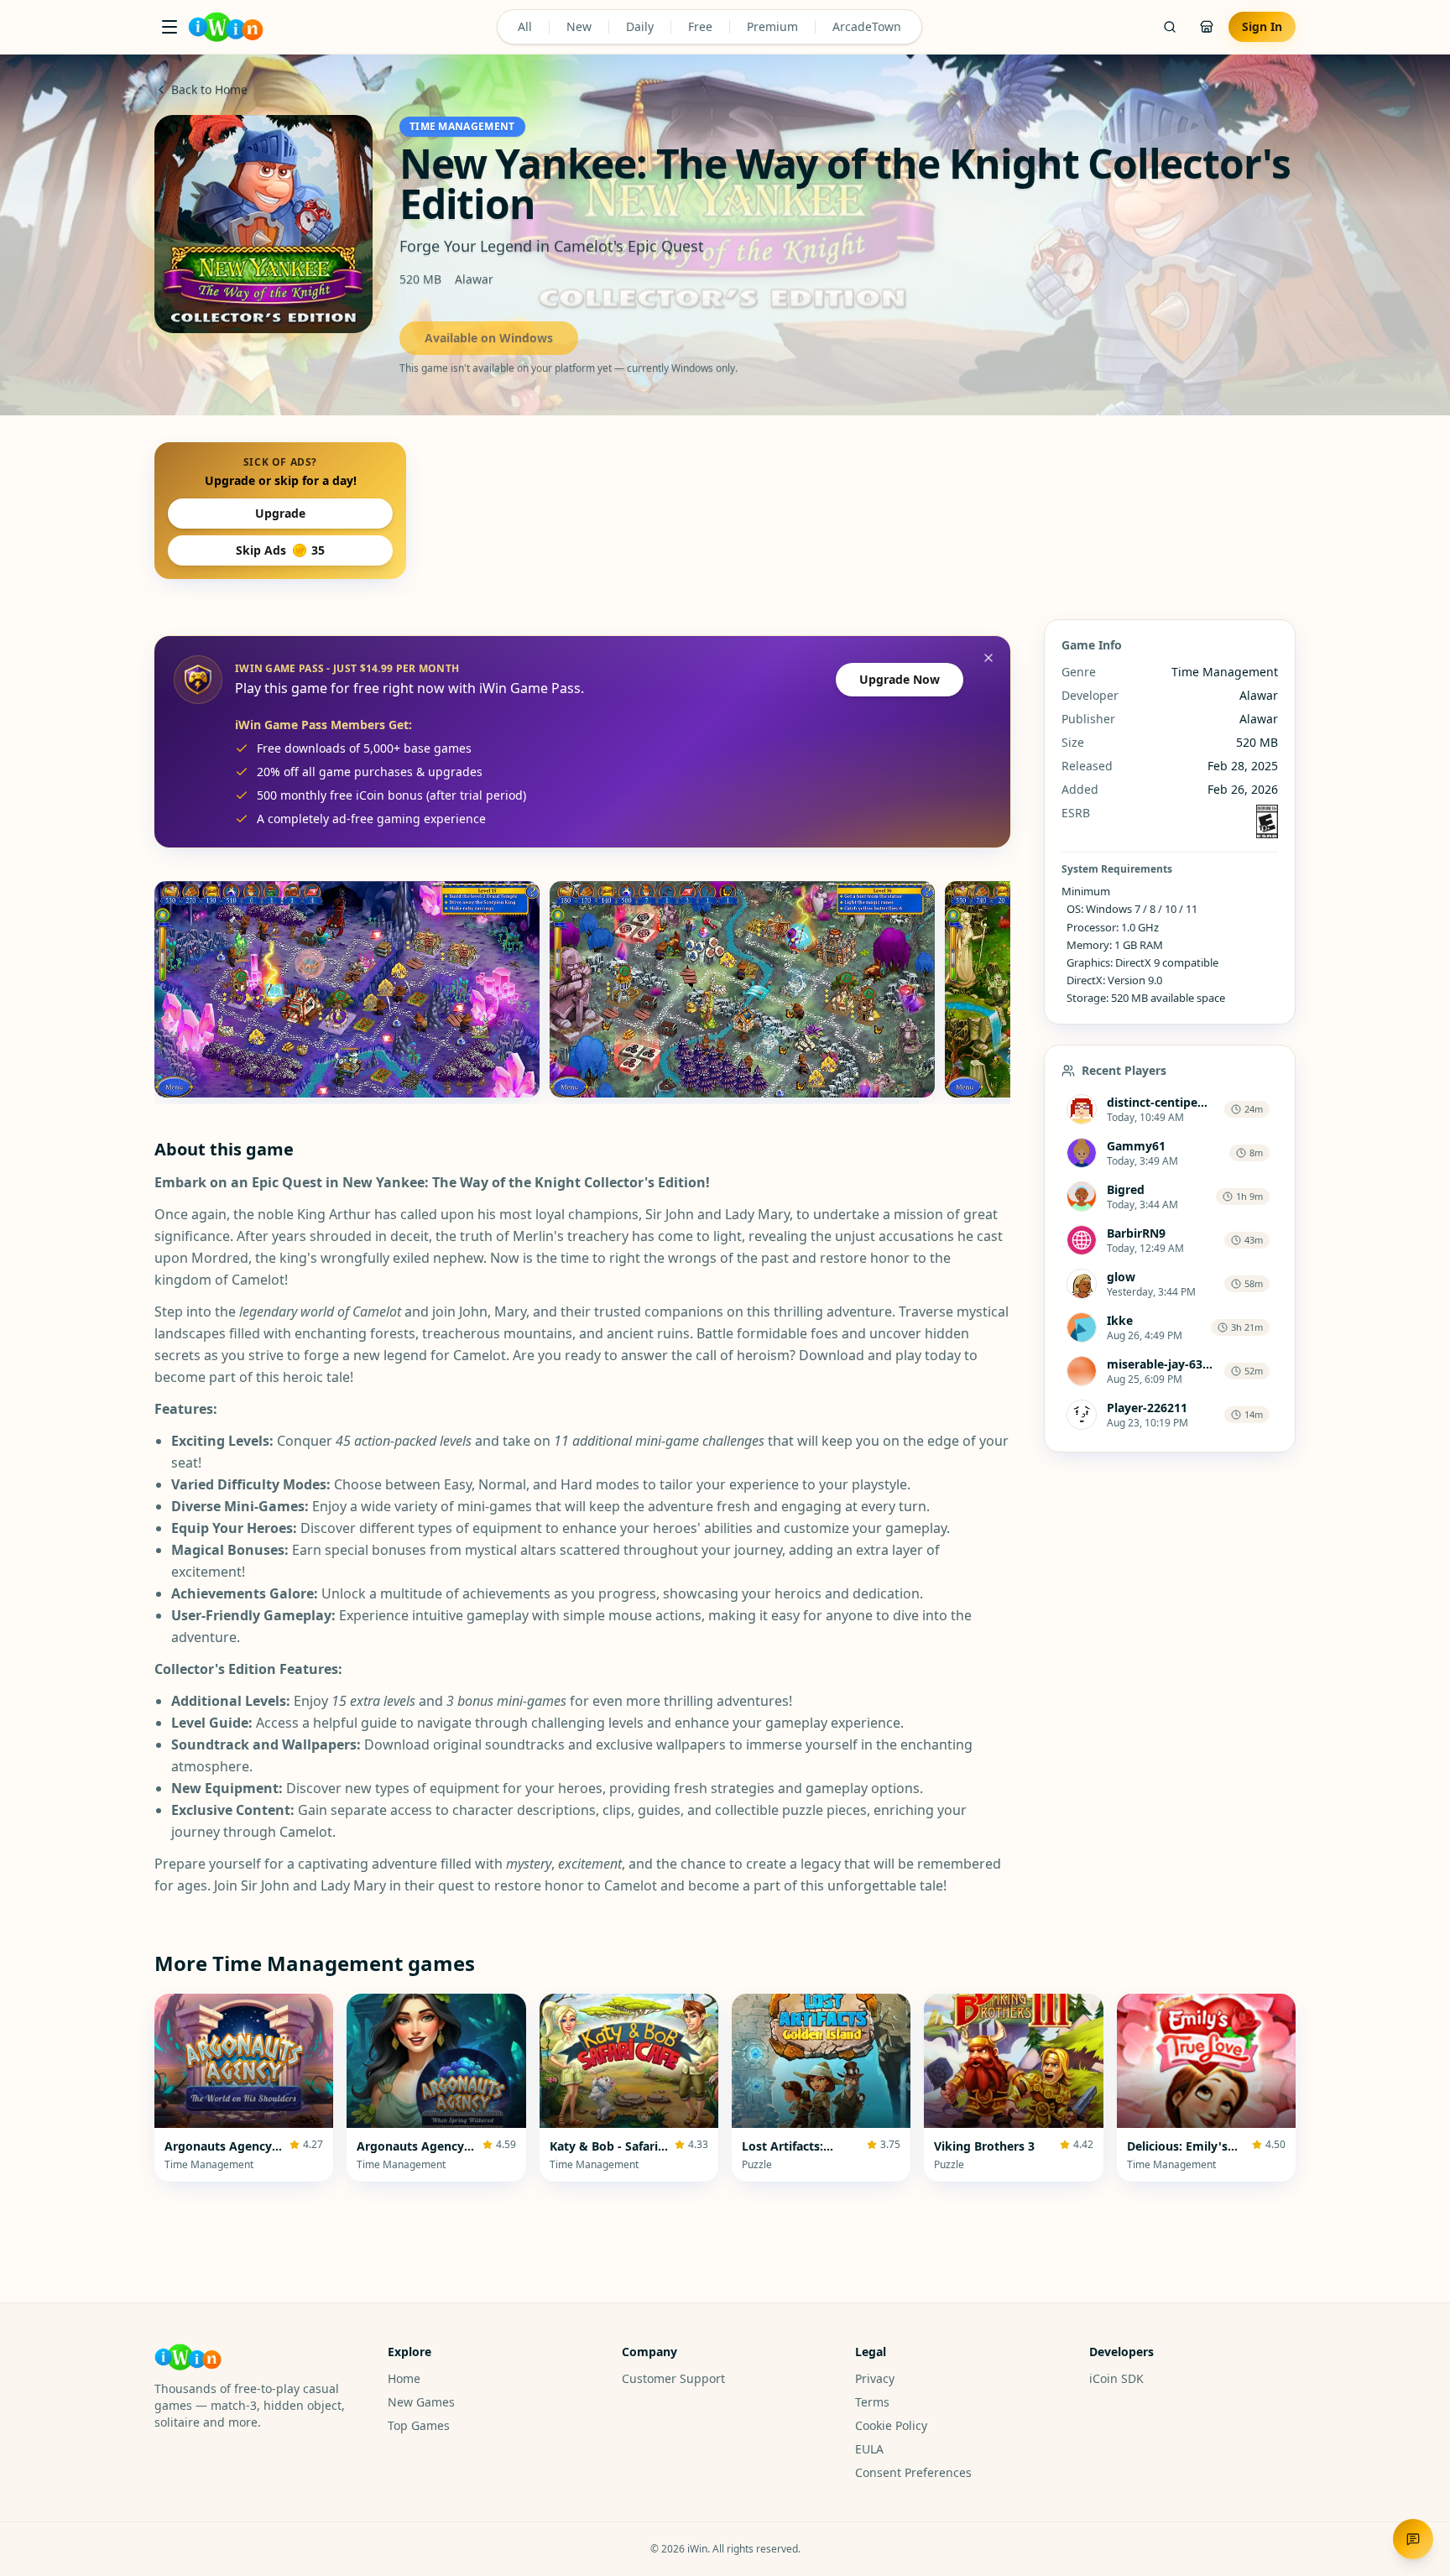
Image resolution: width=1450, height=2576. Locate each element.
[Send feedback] (1413, 2539)
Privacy (875, 2378)
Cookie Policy (891, 2425)
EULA (869, 2449)
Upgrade (280, 513)
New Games (421, 2402)
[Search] (1170, 27)
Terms (872, 2402)
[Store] (1207, 27)
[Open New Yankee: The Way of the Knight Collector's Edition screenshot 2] (742, 989)
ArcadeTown (867, 26)
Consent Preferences (913, 2472)
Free (700, 26)
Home (404, 2378)
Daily (640, 26)
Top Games (419, 2425)
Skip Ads (280, 550)
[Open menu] (170, 27)
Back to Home (209, 89)
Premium (772, 26)
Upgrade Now (900, 679)
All (525, 26)
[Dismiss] (988, 658)
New (579, 26)
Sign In (1262, 26)
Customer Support (673, 2378)
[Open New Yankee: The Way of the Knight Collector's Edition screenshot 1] (347, 989)
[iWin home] (226, 27)
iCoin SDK (1116, 2378)
